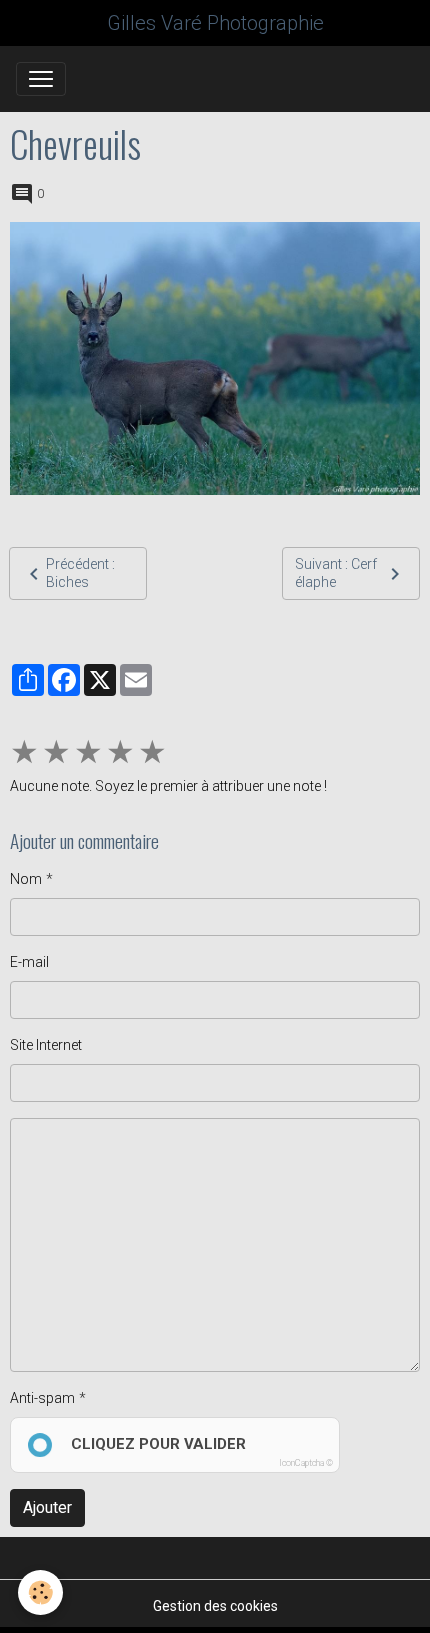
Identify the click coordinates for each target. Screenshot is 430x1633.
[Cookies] (40, 1592)
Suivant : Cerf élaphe (336, 573)
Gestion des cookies (215, 1606)
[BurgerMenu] (41, 79)
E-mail (29, 962)
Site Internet (46, 1045)
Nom (26, 879)
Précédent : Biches (80, 573)
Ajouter (47, 1507)
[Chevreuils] (215, 358)
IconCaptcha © (306, 1463)
